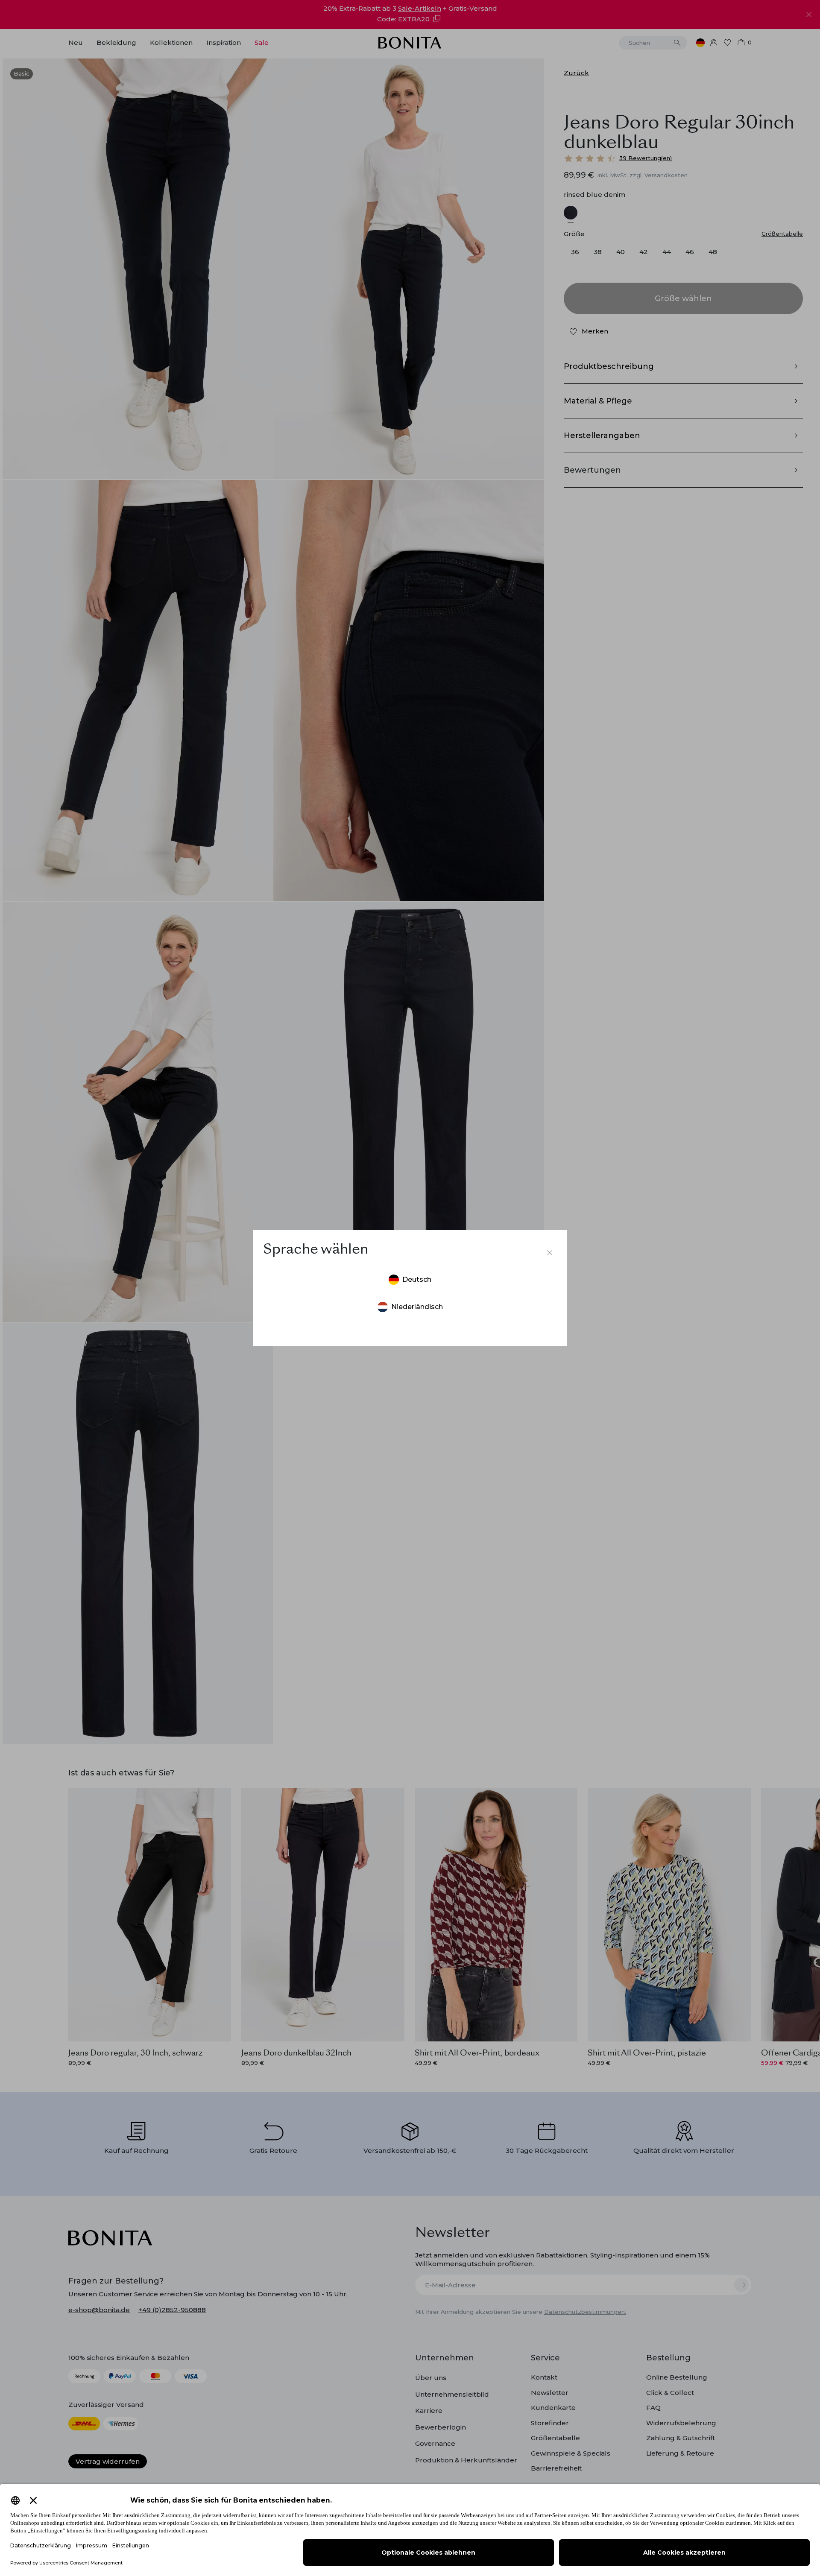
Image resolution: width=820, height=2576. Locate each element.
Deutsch (417, 1279)
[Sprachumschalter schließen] (550, 1253)
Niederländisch (417, 1307)
